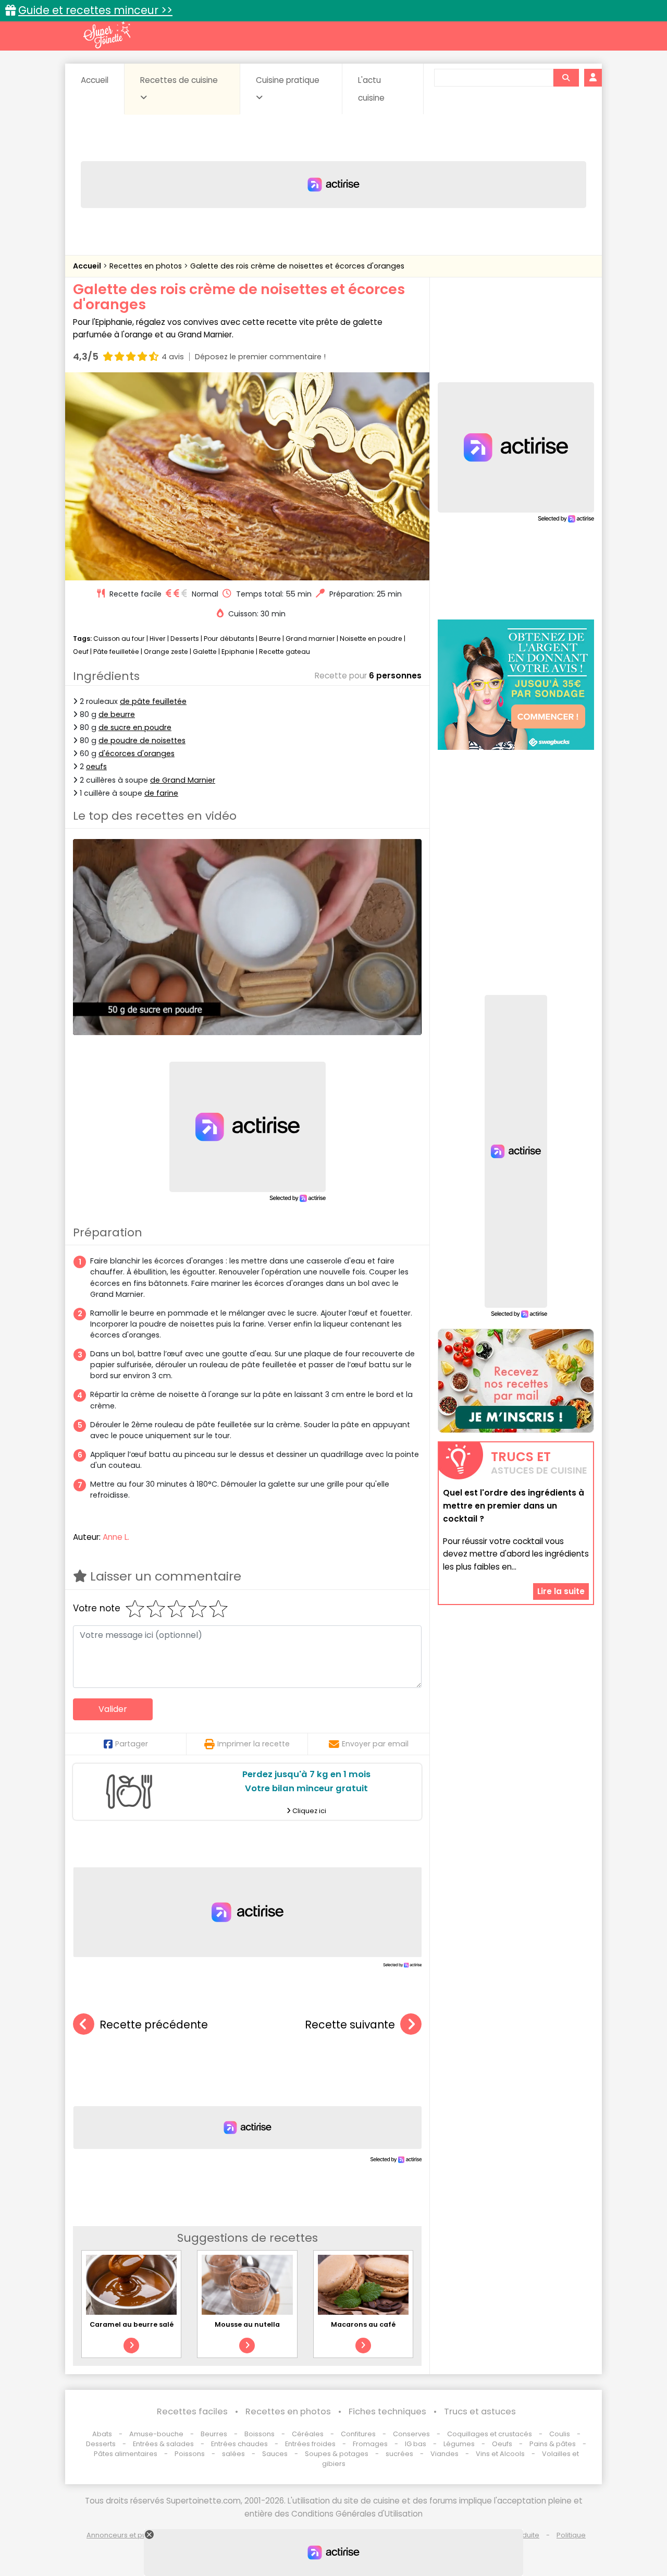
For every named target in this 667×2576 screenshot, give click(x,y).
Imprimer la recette (254, 1744)
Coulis (560, 2434)
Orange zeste (166, 652)
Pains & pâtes (553, 2444)
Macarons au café (363, 2324)
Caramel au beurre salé (132, 2324)
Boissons (260, 2434)
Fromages (370, 2444)
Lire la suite (561, 1591)
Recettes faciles (192, 2411)
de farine (161, 793)
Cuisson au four (119, 639)
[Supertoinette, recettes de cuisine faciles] (107, 35)
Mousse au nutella (247, 2324)
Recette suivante (350, 2025)
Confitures (358, 2434)
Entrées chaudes (239, 2444)
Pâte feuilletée (116, 652)
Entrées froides (310, 2444)
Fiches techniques (387, 2411)
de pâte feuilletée (153, 701)
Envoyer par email (375, 1744)
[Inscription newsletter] (516, 1381)
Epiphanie (238, 652)
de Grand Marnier (183, 780)
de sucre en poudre (135, 727)
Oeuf (81, 652)
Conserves (411, 2434)
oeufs (96, 767)
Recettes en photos (147, 266)
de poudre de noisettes (142, 740)
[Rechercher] (566, 78)
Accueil (95, 80)
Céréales (308, 2434)
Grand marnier (310, 639)
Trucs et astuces (480, 2411)
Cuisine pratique (288, 80)
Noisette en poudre (371, 639)
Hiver (158, 639)
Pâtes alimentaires (126, 2454)
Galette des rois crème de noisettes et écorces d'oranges (297, 266)
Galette (205, 652)
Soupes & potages (337, 2454)
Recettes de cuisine (179, 80)
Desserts (185, 639)
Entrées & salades (163, 2444)
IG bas (416, 2444)
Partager (132, 1744)
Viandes (444, 2454)
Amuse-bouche (156, 2434)
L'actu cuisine (371, 89)
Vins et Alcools (500, 2454)
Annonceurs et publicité (127, 2535)
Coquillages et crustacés (490, 2434)
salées (233, 2454)
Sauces (275, 2454)
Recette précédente (154, 2025)
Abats (102, 2434)
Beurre (270, 639)
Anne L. (116, 1537)
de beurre (117, 714)
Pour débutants (229, 639)
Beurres (214, 2434)
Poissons (190, 2454)
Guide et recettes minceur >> (95, 10)
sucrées (399, 2454)
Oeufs (503, 2444)
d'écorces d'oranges (137, 754)
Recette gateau (285, 652)
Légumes (459, 2444)
